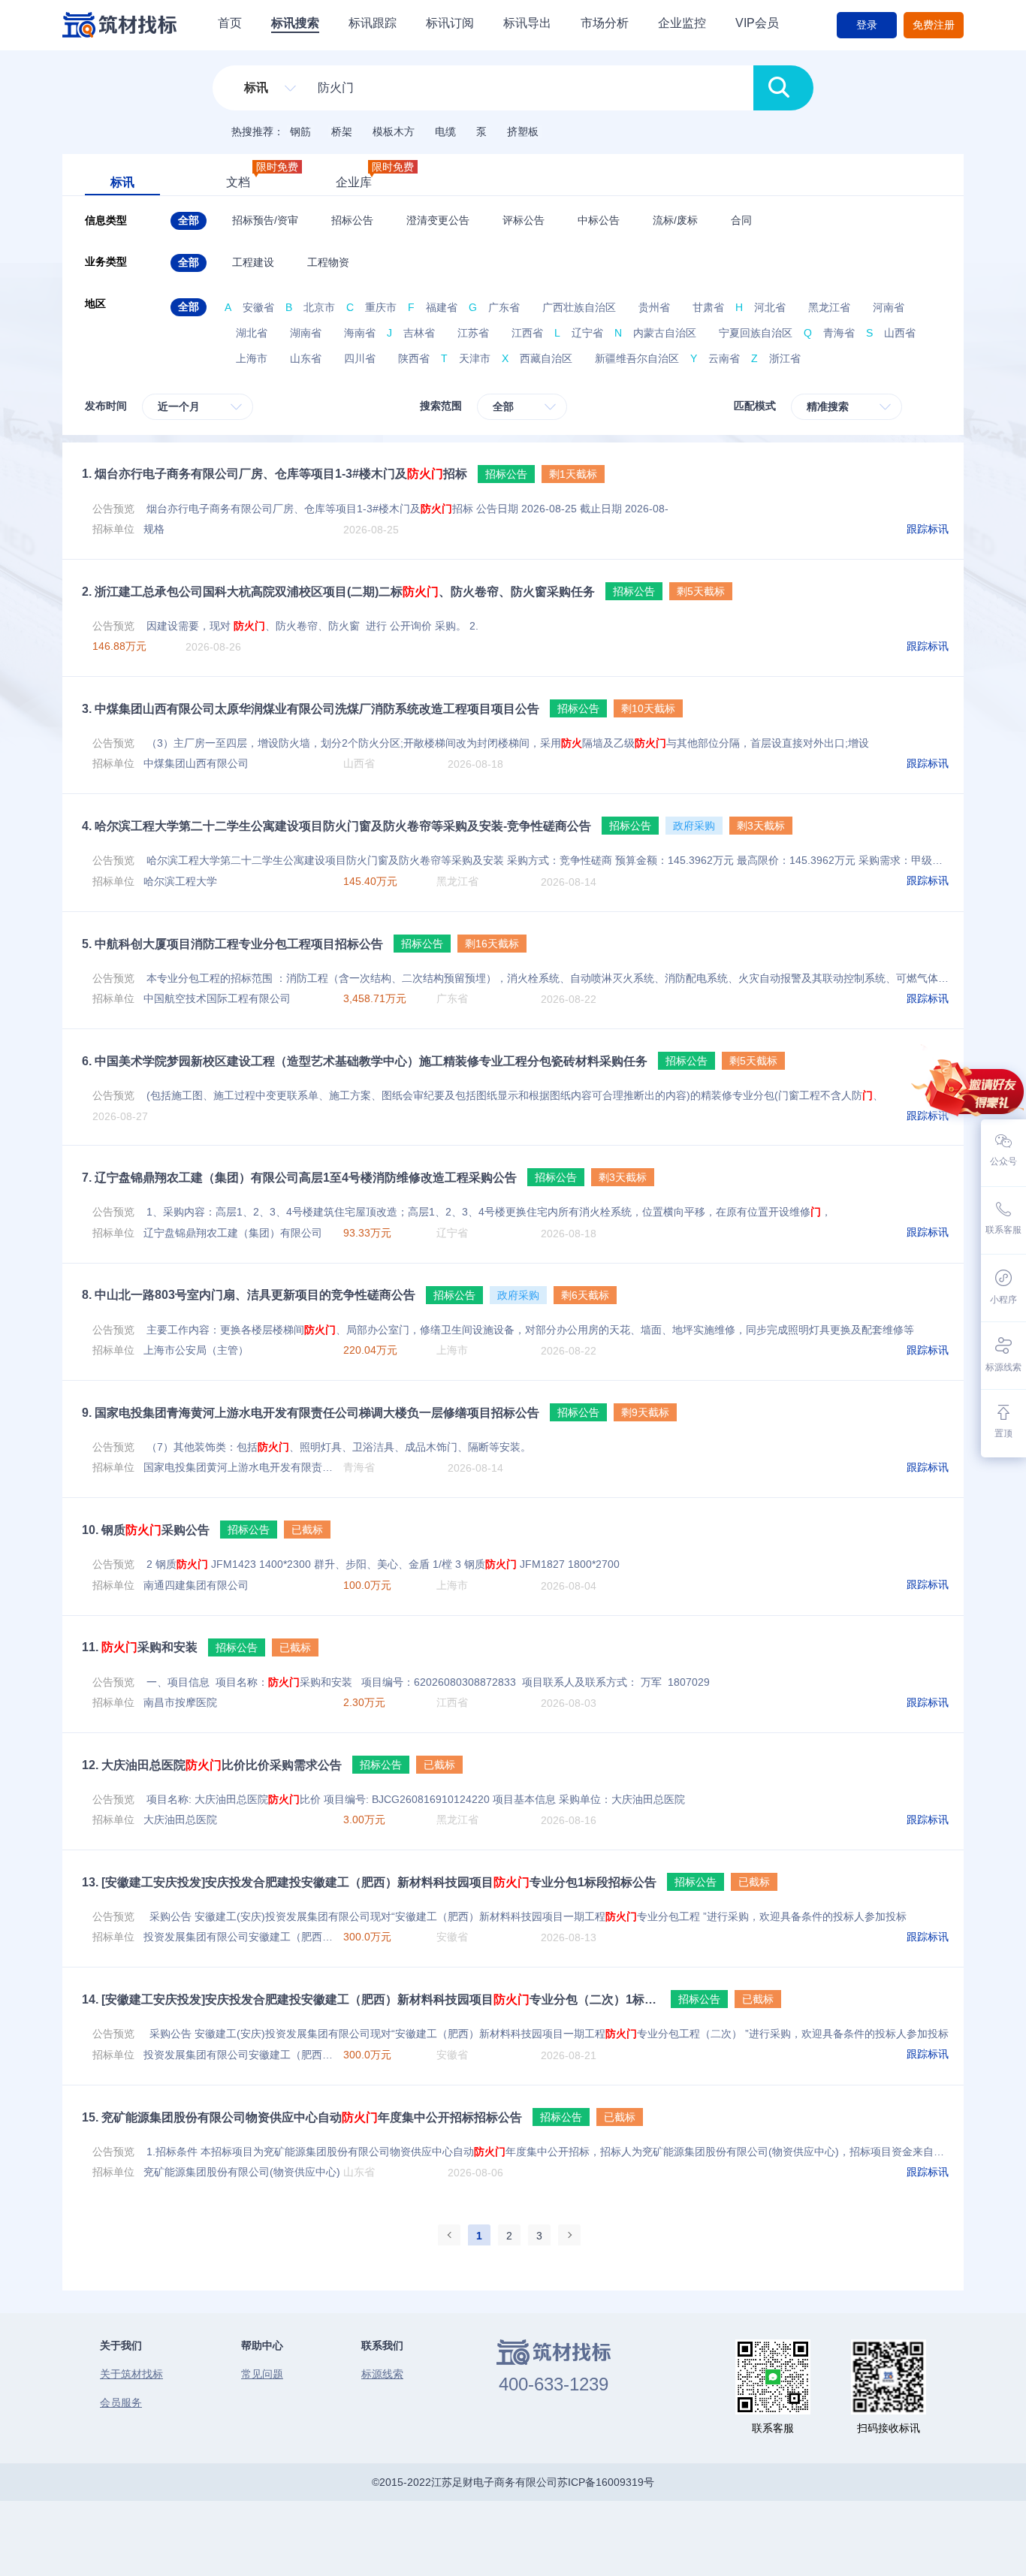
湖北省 (252, 333)
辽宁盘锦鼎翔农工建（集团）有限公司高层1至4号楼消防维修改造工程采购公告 (299, 1178)
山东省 (306, 358)
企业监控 (682, 23)
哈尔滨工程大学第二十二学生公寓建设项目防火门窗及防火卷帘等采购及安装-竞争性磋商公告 (336, 826)
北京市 (319, 307)
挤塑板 (523, 131)
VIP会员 (757, 23)
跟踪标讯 (928, 529)
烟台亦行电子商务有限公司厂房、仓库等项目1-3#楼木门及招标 (275, 474)
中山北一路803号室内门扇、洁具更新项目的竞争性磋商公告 (249, 1295)
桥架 (342, 131)
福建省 (442, 307)
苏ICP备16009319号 (606, 2482)
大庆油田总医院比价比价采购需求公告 (212, 1765)
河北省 (770, 307)
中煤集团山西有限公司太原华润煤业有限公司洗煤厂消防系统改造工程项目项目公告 (311, 709)
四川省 (360, 358)
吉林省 (419, 333)
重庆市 (381, 307)
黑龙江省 (829, 307)
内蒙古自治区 (665, 333)
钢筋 (300, 131)
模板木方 (394, 131)
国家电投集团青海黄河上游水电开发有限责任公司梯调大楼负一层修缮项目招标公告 (311, 1413)
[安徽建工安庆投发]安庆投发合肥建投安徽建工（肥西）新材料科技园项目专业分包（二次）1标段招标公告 (371, 1999)
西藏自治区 (546, 358)
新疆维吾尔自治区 (637, 358)
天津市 (475, 358)
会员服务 (121, 2402)
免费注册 (934, 25)
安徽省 (258, 307)
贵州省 (654, 307)
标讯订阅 (450, 23)
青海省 (839, 333)
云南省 (724, 358)
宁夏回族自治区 (756, 333)
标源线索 (382, 2374)
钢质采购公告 (146, 1530)
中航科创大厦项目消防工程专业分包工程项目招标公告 (232, 944)
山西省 (900, 333)
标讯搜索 (295, 23)
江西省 (527, 333)
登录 (867, 25)
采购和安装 (140, 1647)
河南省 (889, 307)
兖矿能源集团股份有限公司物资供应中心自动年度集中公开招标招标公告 (302, 2117)
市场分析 (605, 23)
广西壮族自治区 (579, 307)
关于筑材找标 (131, 2374)
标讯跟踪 (373, 23)
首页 (230, 23)
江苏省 (473, 333)
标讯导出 (527, 23)
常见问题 (262, 2374)
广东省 (504, 307)
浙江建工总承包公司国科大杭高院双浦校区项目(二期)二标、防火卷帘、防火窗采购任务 (338, 592)
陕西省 (414, 358)
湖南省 (306, 333)
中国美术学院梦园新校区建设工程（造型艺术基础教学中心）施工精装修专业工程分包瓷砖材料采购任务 (365, 1061)
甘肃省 (708, 307)
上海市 (252, 358)
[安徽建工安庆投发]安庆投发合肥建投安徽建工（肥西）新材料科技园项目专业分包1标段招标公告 (369, 1882)
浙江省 (785, 358)
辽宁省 (587, 333)
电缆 (445, 131)
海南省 (360, 333)
